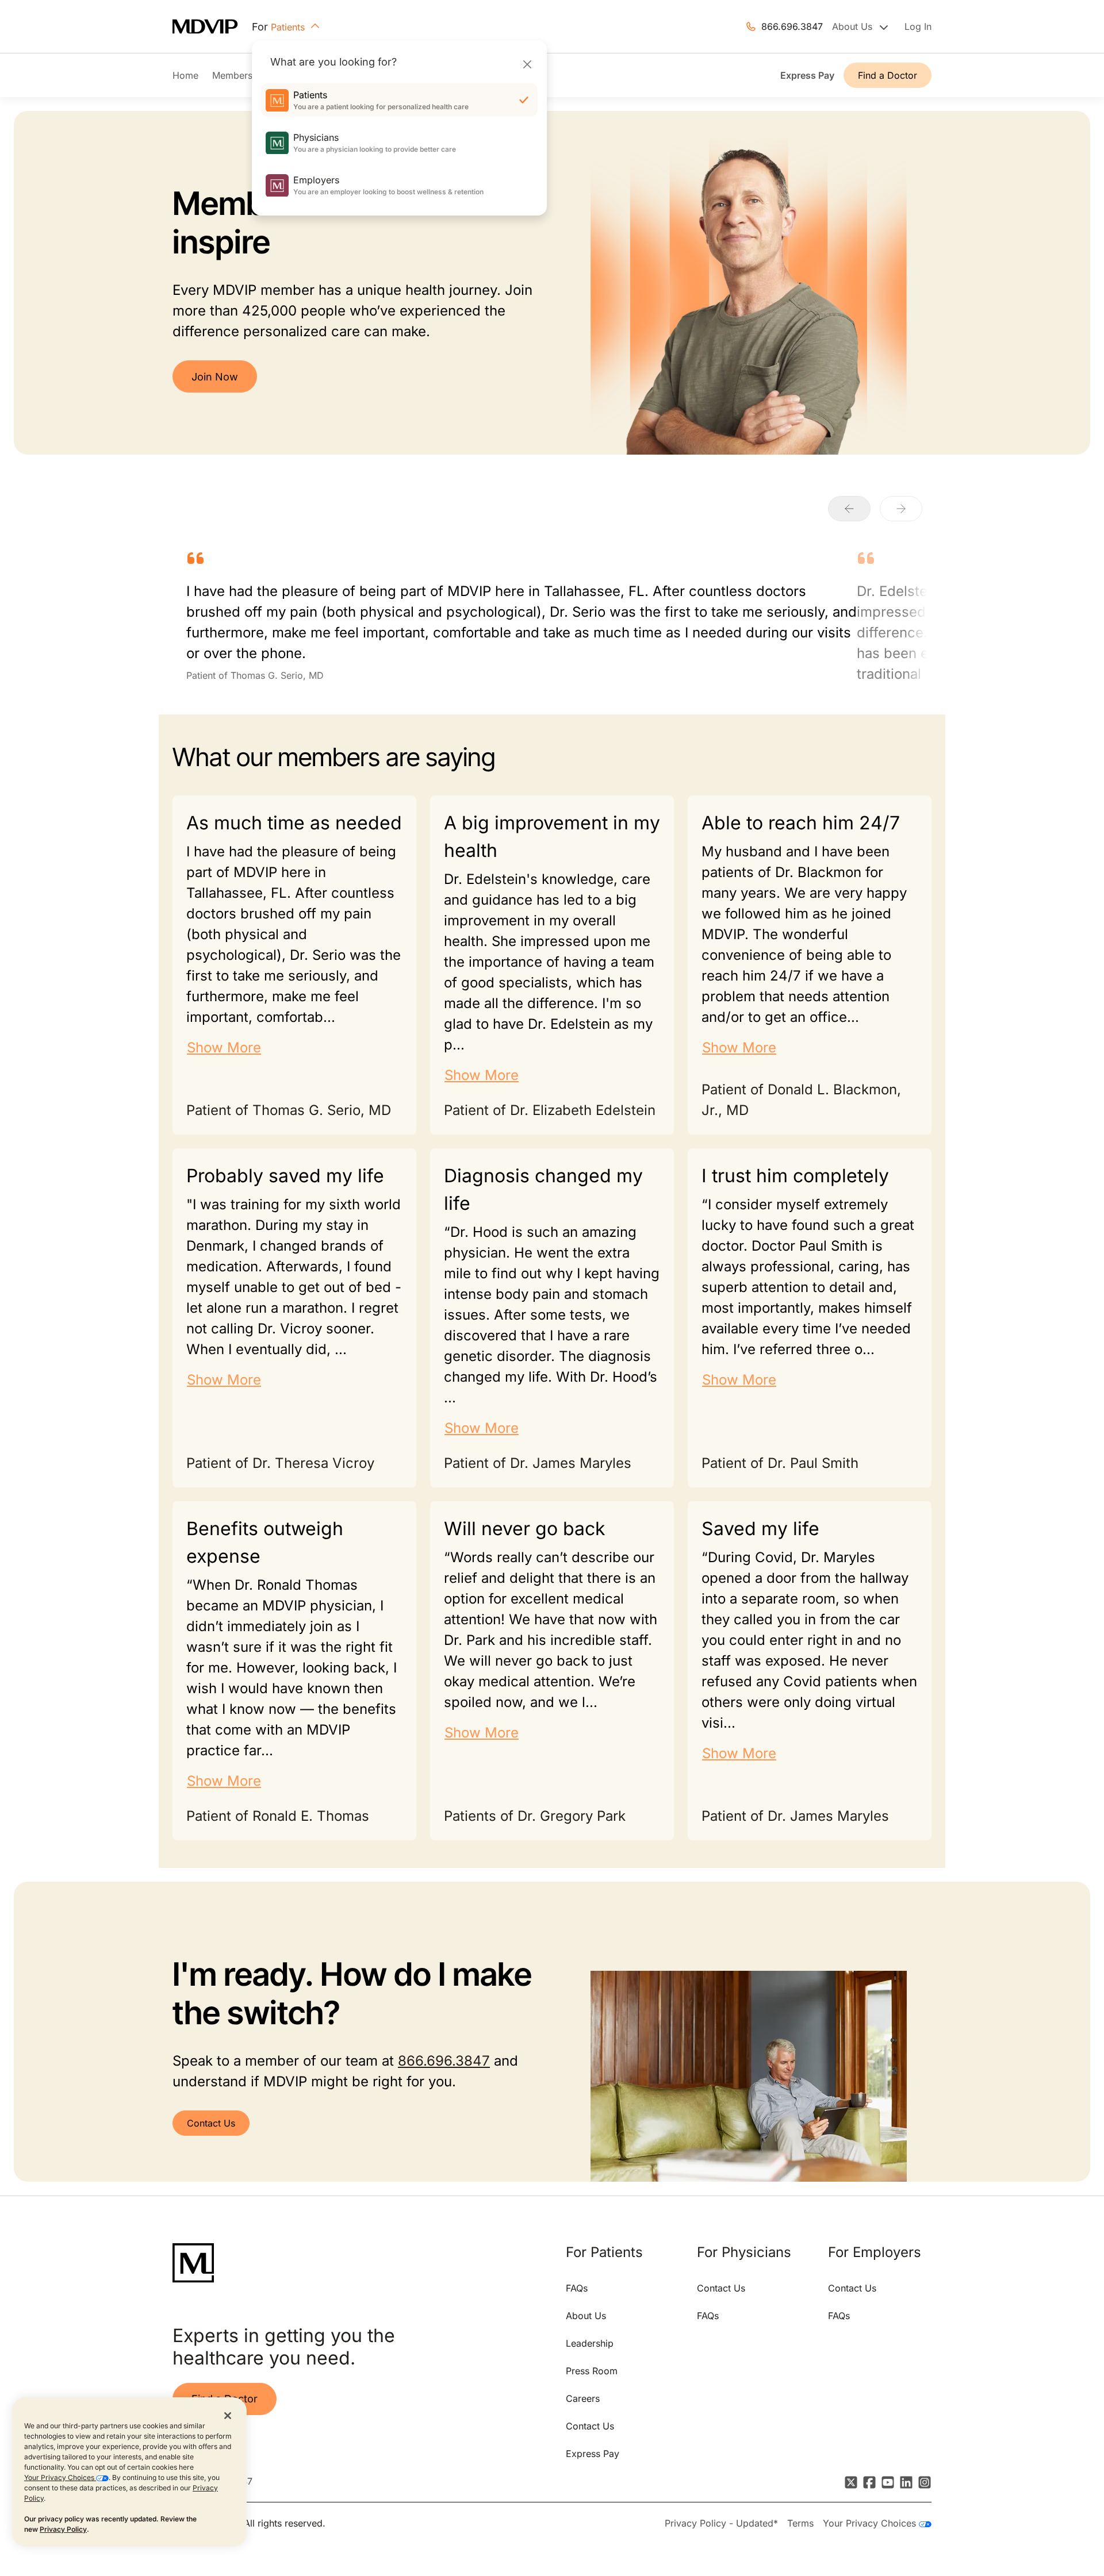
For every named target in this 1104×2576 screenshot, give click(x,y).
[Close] (527, 64)
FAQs (577, 2288)
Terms (800, 2523)
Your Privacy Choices (60, 2477)
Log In (918, 26)
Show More (224, 1047)
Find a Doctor (888, 75)
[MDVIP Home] (212, 27)
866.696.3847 (792, 26)
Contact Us (211, 2123)
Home (185, 75)
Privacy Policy (63, 2529)
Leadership (590, 2343)
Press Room (592, 2371)
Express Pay (807, 75)
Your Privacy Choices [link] (871, 2523)
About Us (586, 2316)
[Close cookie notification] (228, 2415)
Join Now (215, 377)
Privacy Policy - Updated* (721, 2523)
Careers (583, 2398)
